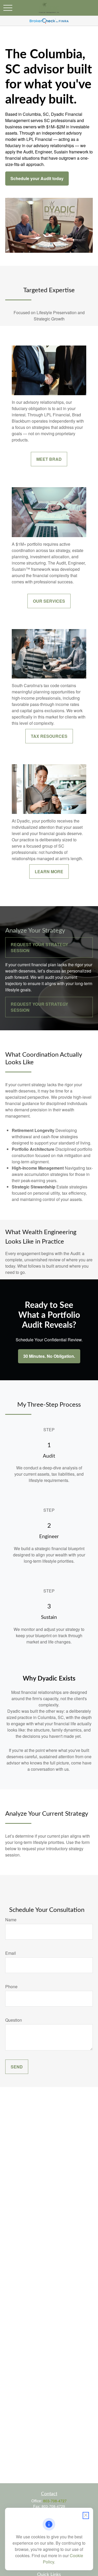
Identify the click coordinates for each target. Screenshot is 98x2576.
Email (11, 1953)
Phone (11, 1986)
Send (17, 2067)
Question (14, 2020)
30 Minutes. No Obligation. (49, 1356)
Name (11, 1920)
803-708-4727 (55, 2501)
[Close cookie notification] (86, 2515)
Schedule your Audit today (37, 178)
